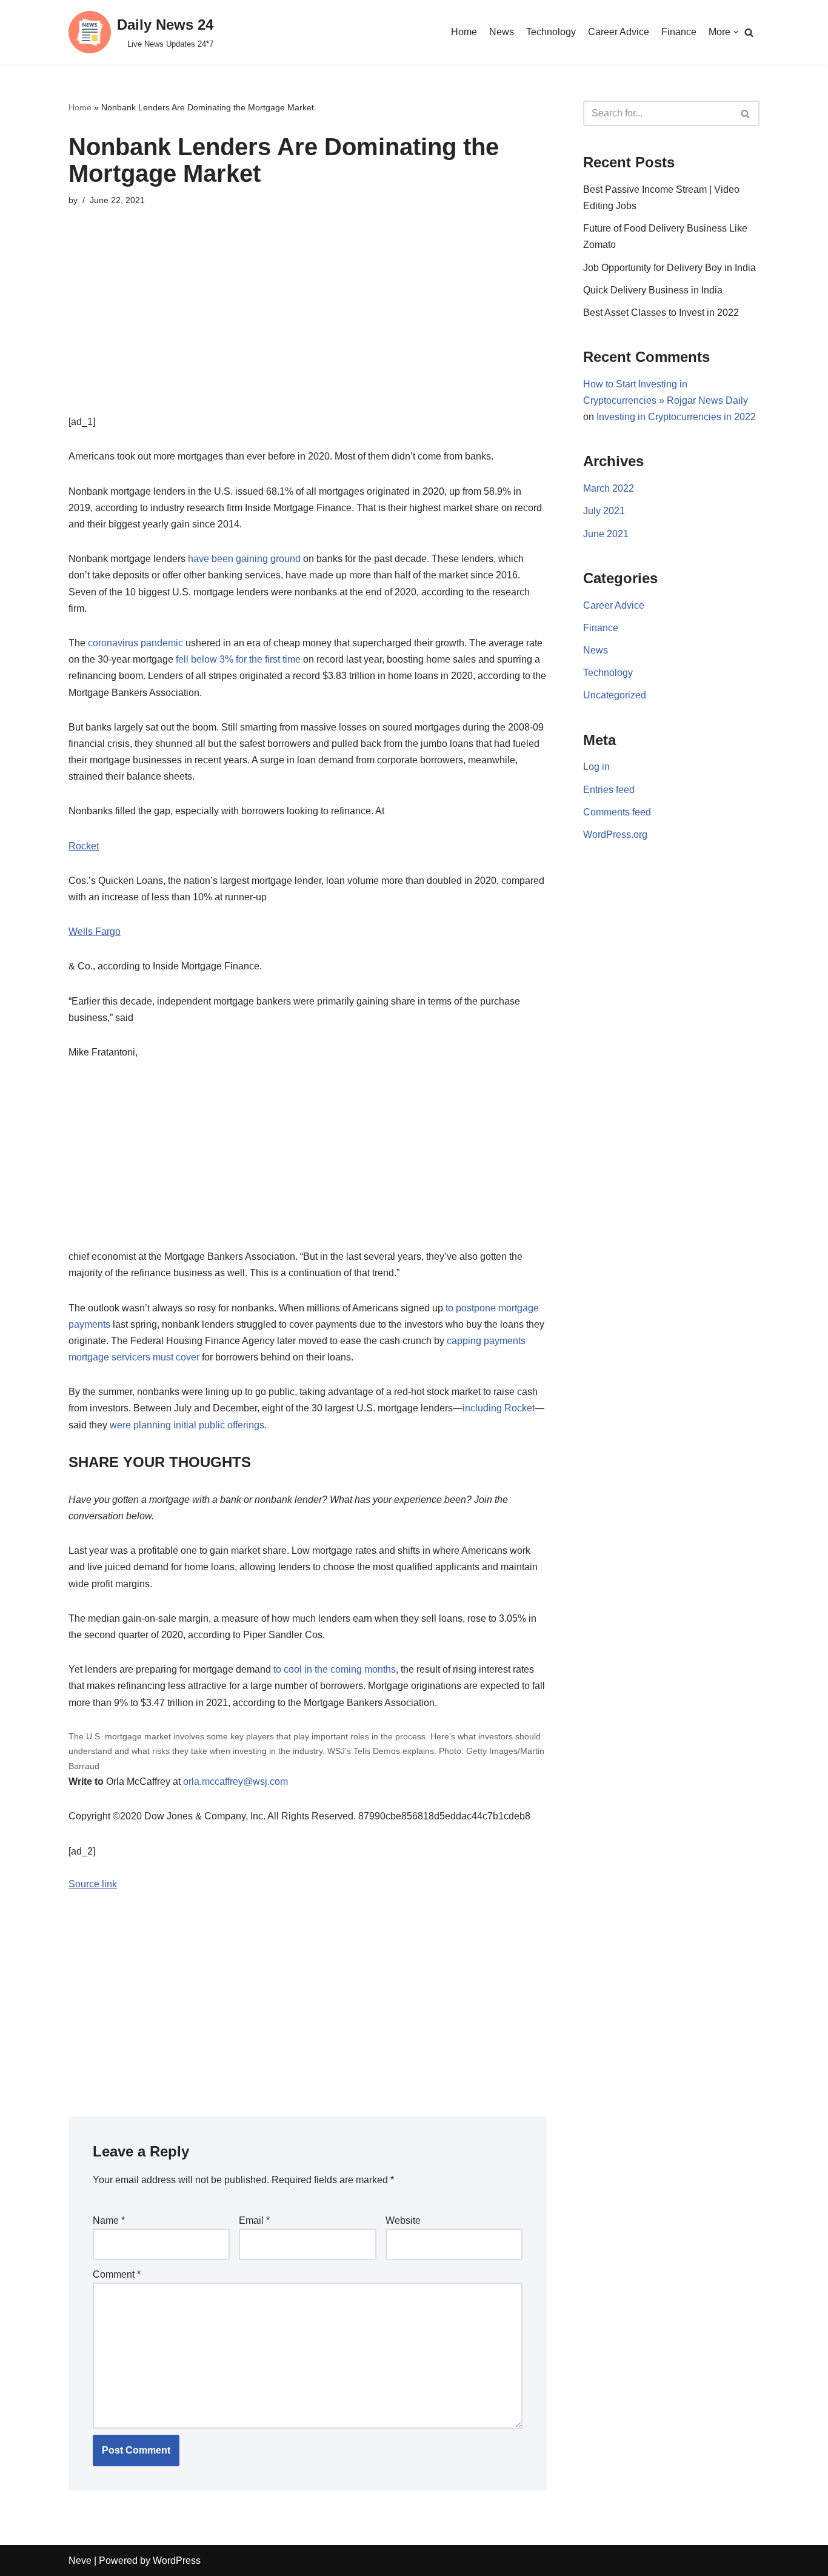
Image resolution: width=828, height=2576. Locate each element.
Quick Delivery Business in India (653, 290)
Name (109, 2220)
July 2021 (604, 511)
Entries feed (609, 790)
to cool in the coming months (335, 1669)
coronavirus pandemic (137, 643)
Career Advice (619, 32)
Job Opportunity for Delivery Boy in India (669, 268)
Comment (117, 2274)
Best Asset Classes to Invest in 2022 (661, 313)
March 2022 (609, 488)
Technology (551, 32)
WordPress (177, 2561)
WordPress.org (615, 835)
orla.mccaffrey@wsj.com (235, 1781)
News (502, 32)
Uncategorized (615, 695)
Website (403, 2220)
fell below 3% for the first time (238, 659)
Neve (80, 2561)
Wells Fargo (95, 932)
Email (254, 2220)
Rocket (84, 846)
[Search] (749, 32)
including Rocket (499, 1408)
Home (464, 32)
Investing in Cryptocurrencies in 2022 (676, 417)
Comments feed (617, 812)
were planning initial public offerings (187, 1425)
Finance (679, 32)
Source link (93, 1884)
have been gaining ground (245, 559)
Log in (596, 767)
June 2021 (606, 534)
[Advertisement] (308, 329)
